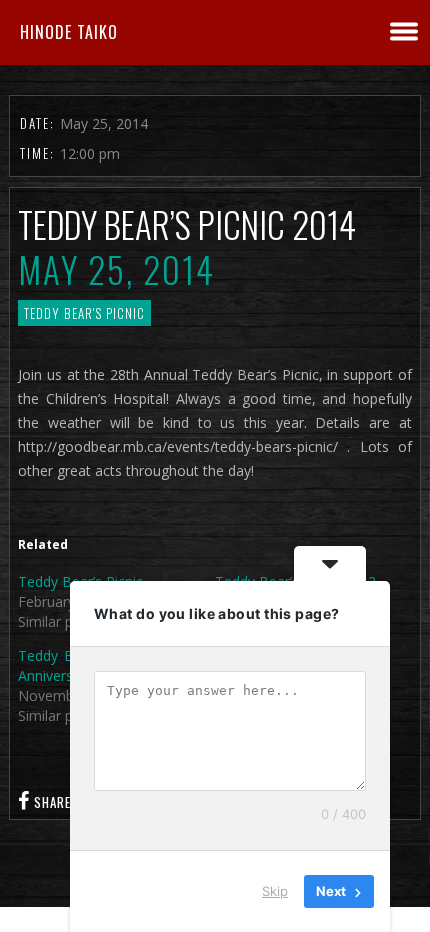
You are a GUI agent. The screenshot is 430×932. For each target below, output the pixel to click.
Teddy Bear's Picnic (84, 313)
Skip (275, 891)
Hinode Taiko (69, 32)
